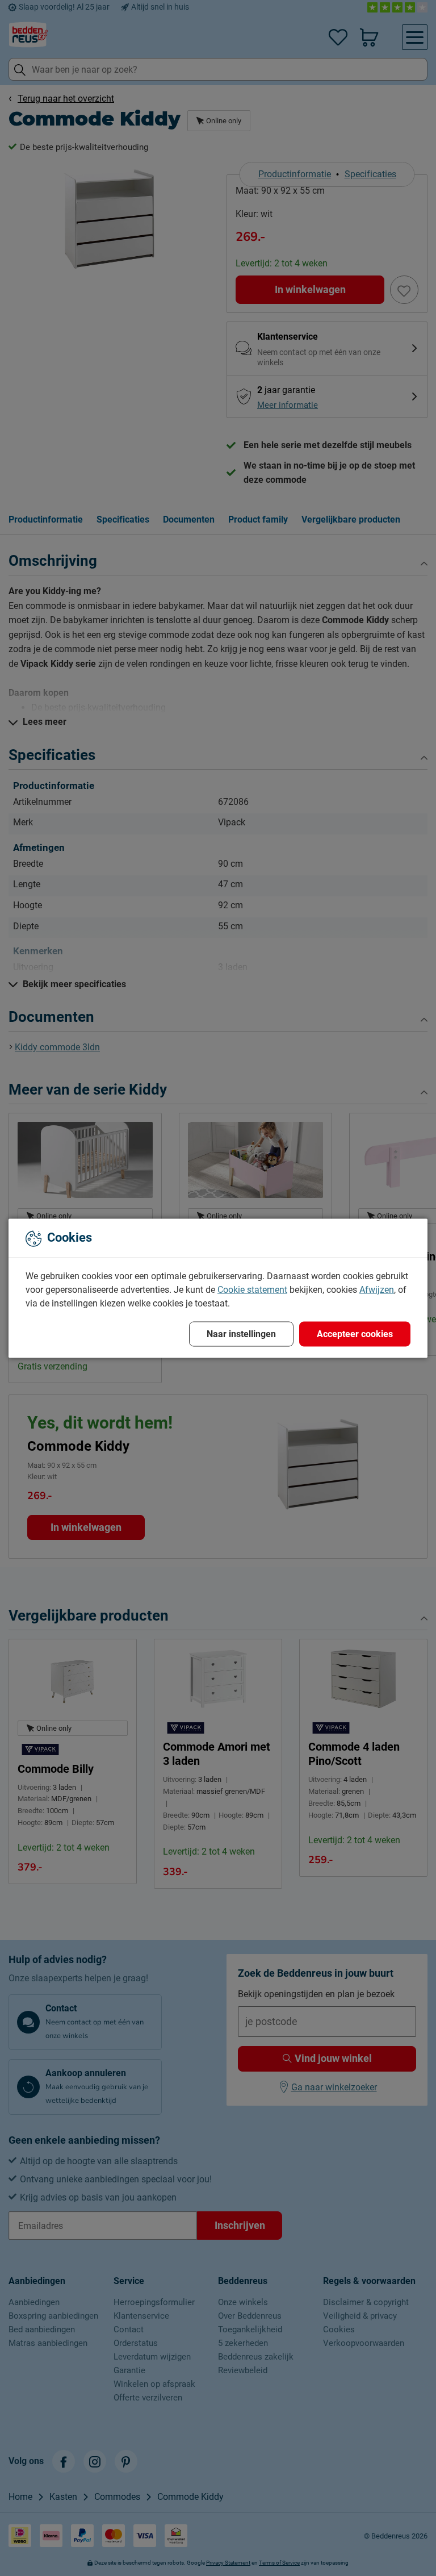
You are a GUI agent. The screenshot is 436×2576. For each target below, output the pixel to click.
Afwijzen (377, 1289)
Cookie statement (252, 1289)
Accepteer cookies (355, 1333)
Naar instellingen (241, 1333)
